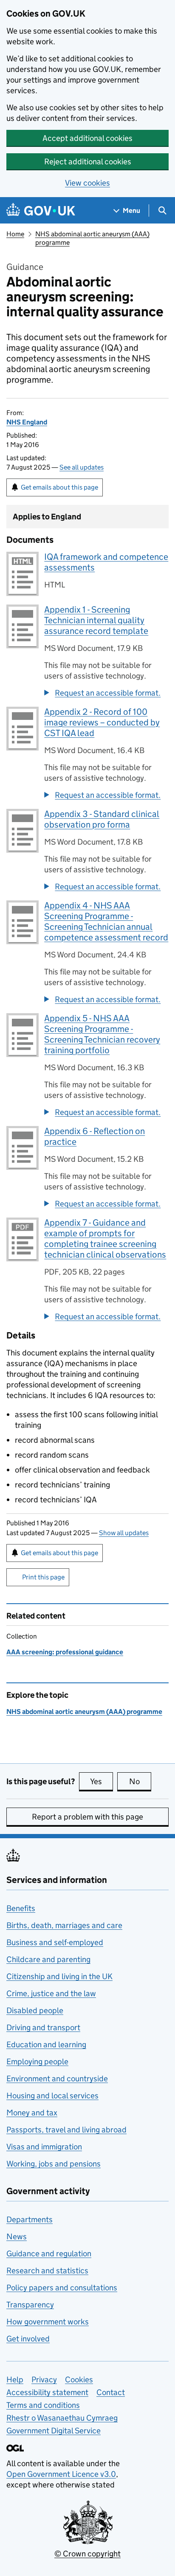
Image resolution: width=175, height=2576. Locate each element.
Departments (30, 2219)
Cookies (79, 2380)
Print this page (43, 1577)
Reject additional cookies (88, 162)
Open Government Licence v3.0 (61, 2474)
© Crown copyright (87, 2554)
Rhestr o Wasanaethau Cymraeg (62, 2418)
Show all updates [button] (124, 1533)
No (140, 1781)
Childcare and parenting (48, 1959)
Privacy (44, 2380)
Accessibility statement (47, 2392)
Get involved (28, 2339)
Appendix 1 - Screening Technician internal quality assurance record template (96, 620)
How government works (48, 2322)
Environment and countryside (57, 2079)
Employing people (37, 2062)
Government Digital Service (54, 2431)
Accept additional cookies (87, 138)
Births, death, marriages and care (64, 1925)
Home (15, 234)
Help (15, 2380)
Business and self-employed (55, 1942)
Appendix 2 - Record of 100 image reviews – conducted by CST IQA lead (102, 722)
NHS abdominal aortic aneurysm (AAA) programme (84, 1712)
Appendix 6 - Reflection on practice (95, 1136)
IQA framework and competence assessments (106, 562)
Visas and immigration (44, 2147)
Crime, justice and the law (51, 1993)
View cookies (87, 183)
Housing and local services (52, 2096)
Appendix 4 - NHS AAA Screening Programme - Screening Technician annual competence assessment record (106, 921)
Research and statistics (47, 2271)
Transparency (30, 2305)
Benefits (21, 1908)
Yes (102, 1781)
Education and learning (46, 2044)
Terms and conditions (43, 2405)
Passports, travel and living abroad (66, 2130)
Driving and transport (43, 2027)
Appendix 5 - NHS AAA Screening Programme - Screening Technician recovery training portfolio (102, 1034)
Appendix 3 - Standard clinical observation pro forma (102, 819)
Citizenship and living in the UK (59, 1976)
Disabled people (35, 2010)
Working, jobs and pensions (54, 2164)
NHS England (27, 422)
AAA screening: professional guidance (65, 1652)
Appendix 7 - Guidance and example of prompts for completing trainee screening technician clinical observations (105, 1239)
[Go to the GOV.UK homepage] (41, 211)
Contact (111, 2392)
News (17, 2236)
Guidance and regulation (49, 2254)
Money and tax (32, 2113)
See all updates (82, 467)
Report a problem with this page (87, 1817)
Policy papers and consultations (62, 2288)
